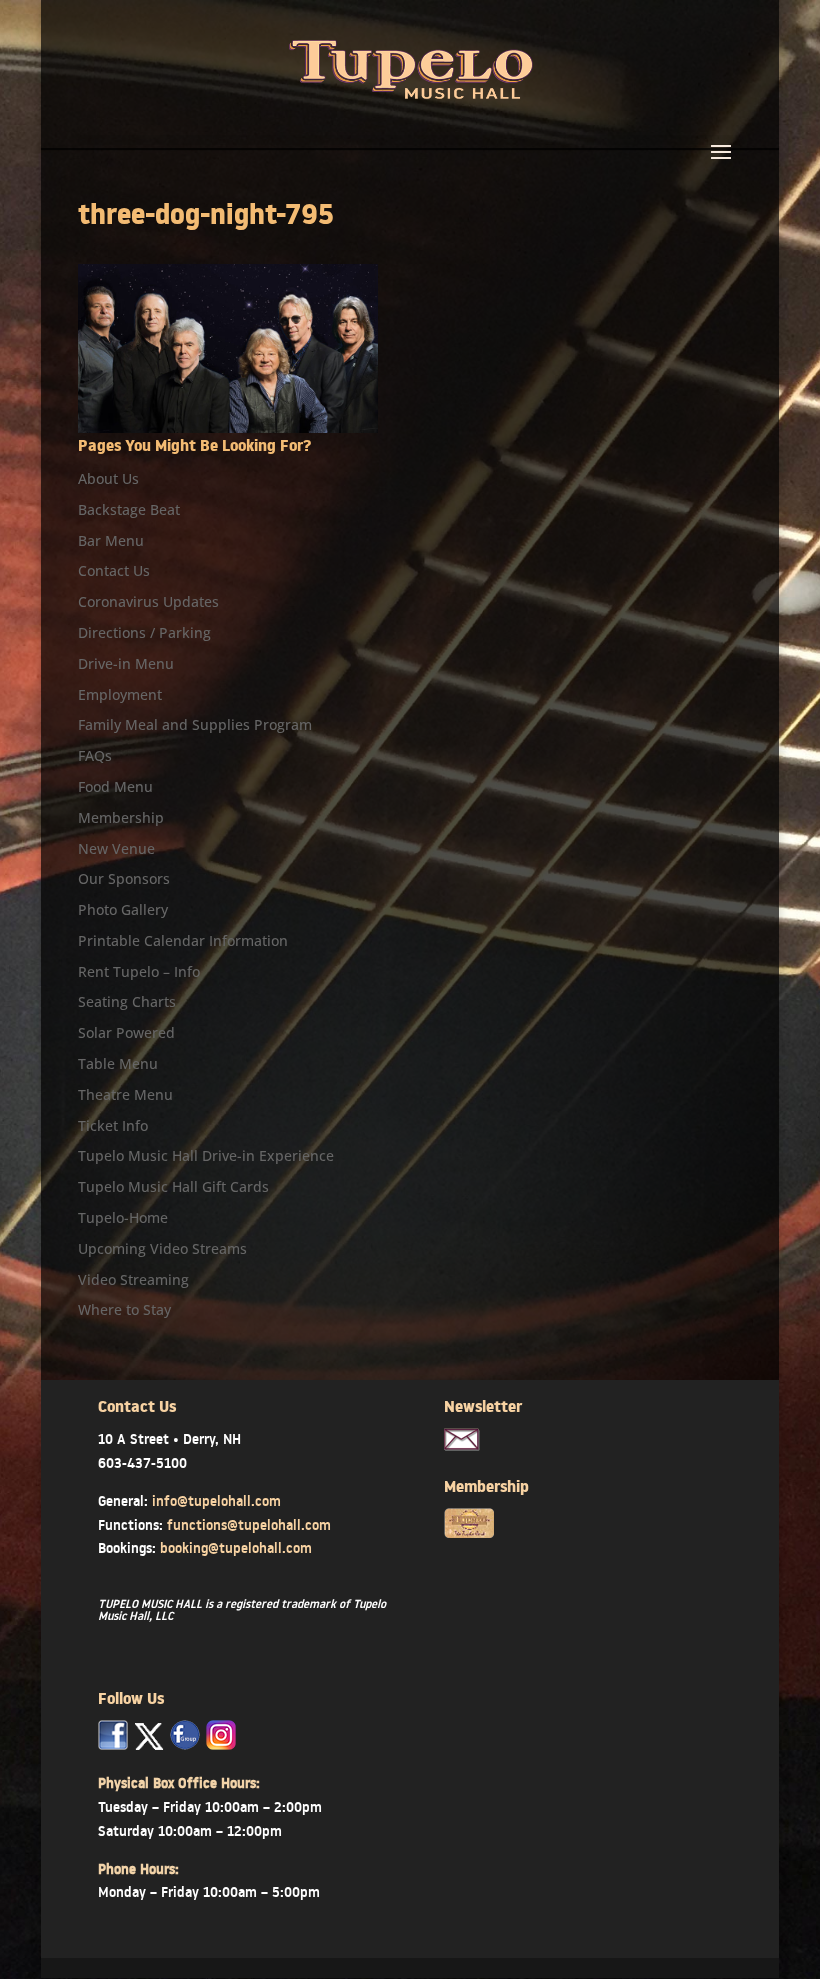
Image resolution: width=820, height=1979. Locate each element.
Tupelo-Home (123, 1217)
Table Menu (118, 1063)
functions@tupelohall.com (249, 1525)
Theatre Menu (125, 1094)
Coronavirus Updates (148, 601)
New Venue (116, 848)
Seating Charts (127, 1001)
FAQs (95, 755)
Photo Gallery (123, 909)
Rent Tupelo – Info (139, 971)
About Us (108, 478)
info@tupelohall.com (216, 1501)
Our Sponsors (124, 878)
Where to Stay (124, 1309)
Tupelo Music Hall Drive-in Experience (206, 1155)
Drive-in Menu (126, 663)
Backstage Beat (129, 509)
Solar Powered (126, 1032)
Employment (120, 694)
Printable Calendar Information (183, 940)
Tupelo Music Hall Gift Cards (173, 1186)
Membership (121, 817)
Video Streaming (133, 1279)
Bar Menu (111, 540)
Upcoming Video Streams (162, 1248)
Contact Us (114, 570)
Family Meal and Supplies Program (195, 724)
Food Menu (115, 786)
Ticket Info (113, 1125)
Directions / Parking (144, 632)
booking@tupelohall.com (236, 1548)
